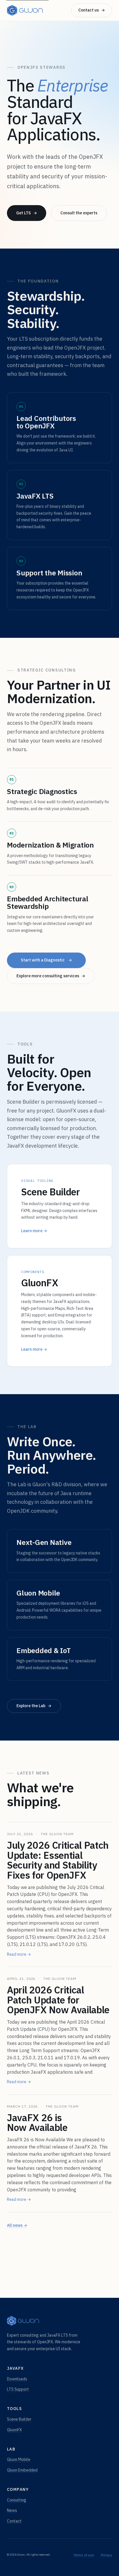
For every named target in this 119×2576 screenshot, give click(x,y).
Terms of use (84, 2555)
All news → (17, 2225)
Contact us (92, 10)
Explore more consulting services (51, 976)
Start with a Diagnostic (46, 960)
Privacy (106, 2555)
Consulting (17, 2500)
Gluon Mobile (19, 2459)
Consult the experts (79, 213)
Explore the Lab (34, 1706)
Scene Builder (19, 2419)
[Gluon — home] (25, 10)
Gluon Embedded (22, 2470)
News (12, 2510)
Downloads (17, 2379)
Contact (14, 2521)
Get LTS (27, 213)
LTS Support (18, 2389)
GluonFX (14, 2430)
